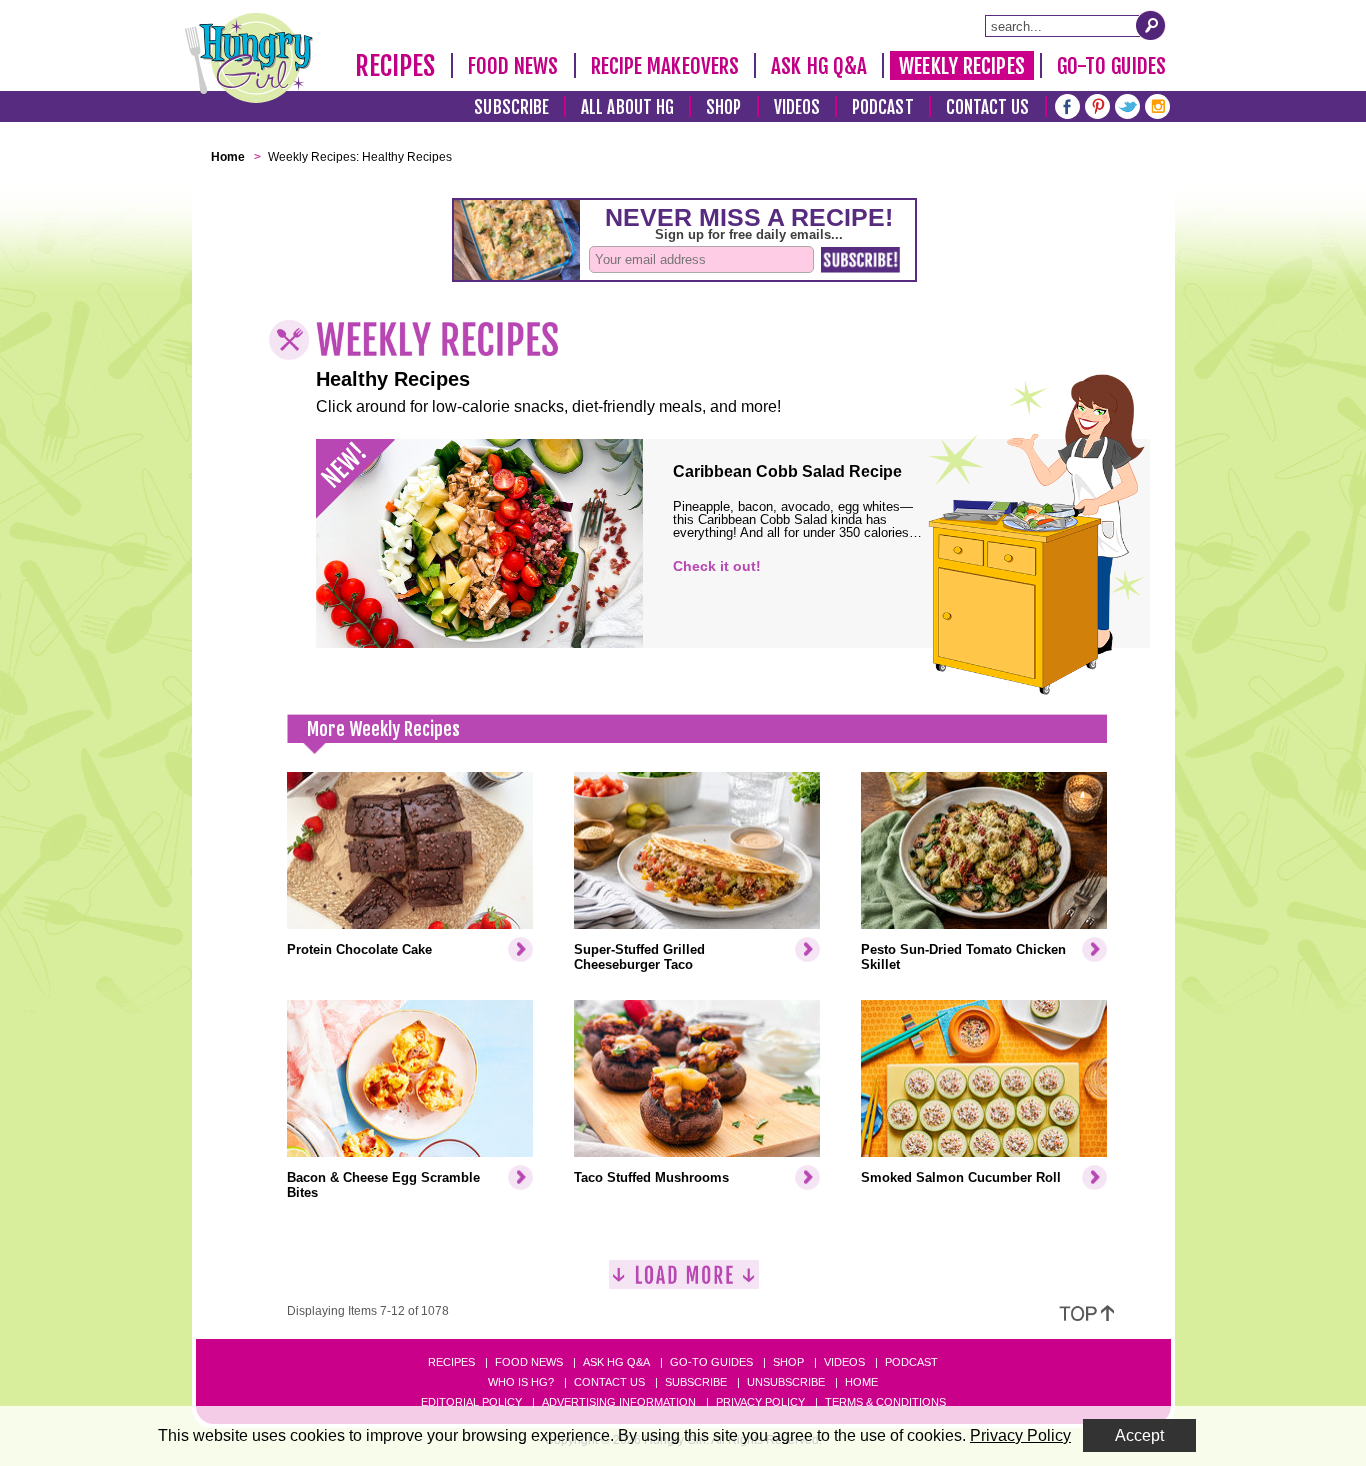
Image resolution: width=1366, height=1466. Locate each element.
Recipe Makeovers (665, 66)
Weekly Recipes (961, 66)
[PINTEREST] (1097, 104)
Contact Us (988, 107)
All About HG (627, 107)
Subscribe (511, 107)
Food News (513, 66)
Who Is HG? (521, 1382)
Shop (723, 107)
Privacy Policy (760, 1402)
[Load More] (684, 1282)
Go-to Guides (711, 1362)
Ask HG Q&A (819, 66)
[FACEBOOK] (1067, 104)
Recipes (395, 66)
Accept (1139, 1435)
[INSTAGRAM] (1157, 104)
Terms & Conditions (885, 1402)
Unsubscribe (786, 1382)
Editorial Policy (471, 1402)
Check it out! (717, 566)
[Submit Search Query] (1151, 25)
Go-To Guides (1111, 66)
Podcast (883, 107)
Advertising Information (619, 1402)
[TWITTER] (1127, 104)
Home (861, 1382)
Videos (797, 107)
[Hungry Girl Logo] (249, 58)
